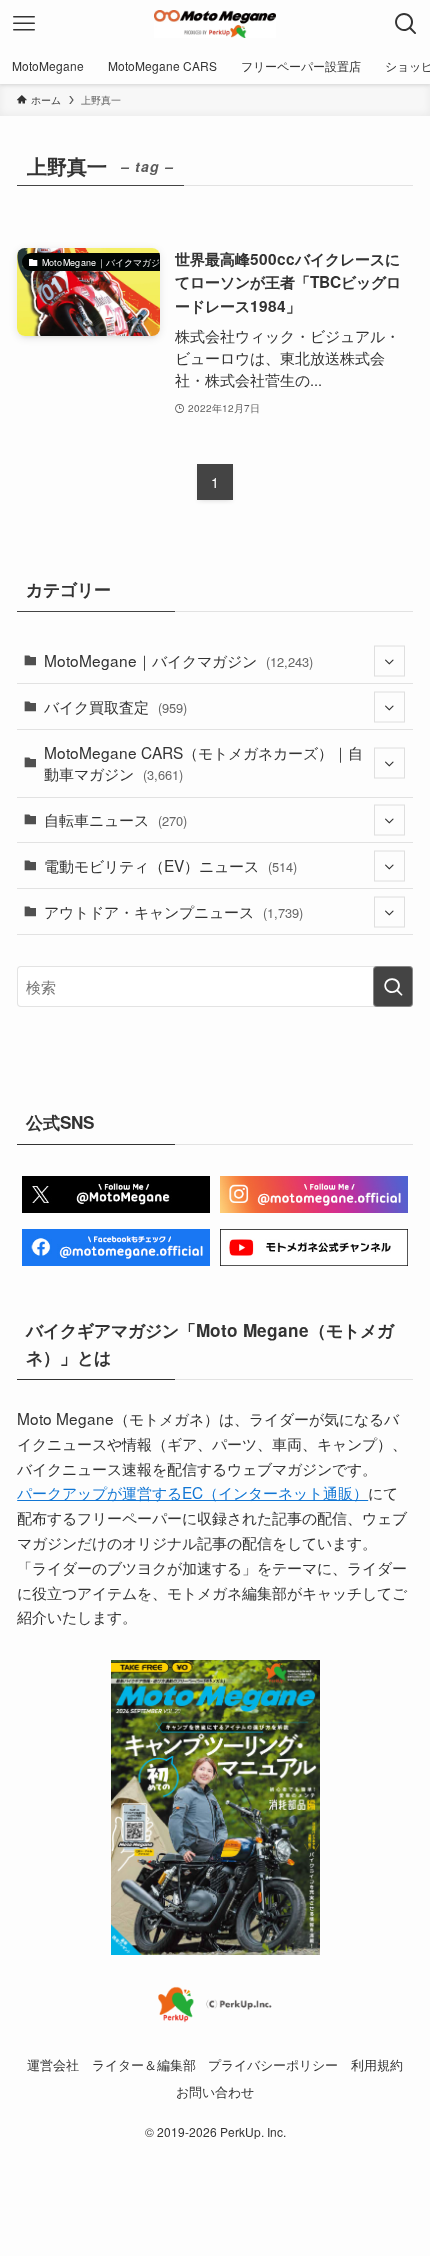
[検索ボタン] (406, 24)
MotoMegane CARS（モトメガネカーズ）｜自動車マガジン (203, 763)
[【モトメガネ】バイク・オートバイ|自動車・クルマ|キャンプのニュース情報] (214, 24)
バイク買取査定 (115, 706)
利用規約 (377, 2064)
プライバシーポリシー (273, 2064)
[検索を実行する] (393, 986)
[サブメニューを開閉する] (389, 660)
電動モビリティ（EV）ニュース (170, 865)
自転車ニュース (115, 819)
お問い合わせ (215, 2091)
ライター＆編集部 (144, 2064)
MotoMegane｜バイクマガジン (178, 660)
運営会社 (53, 2064)
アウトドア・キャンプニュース (173, 911)
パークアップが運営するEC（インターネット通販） (192, 1492)
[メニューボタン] (24, 24)
